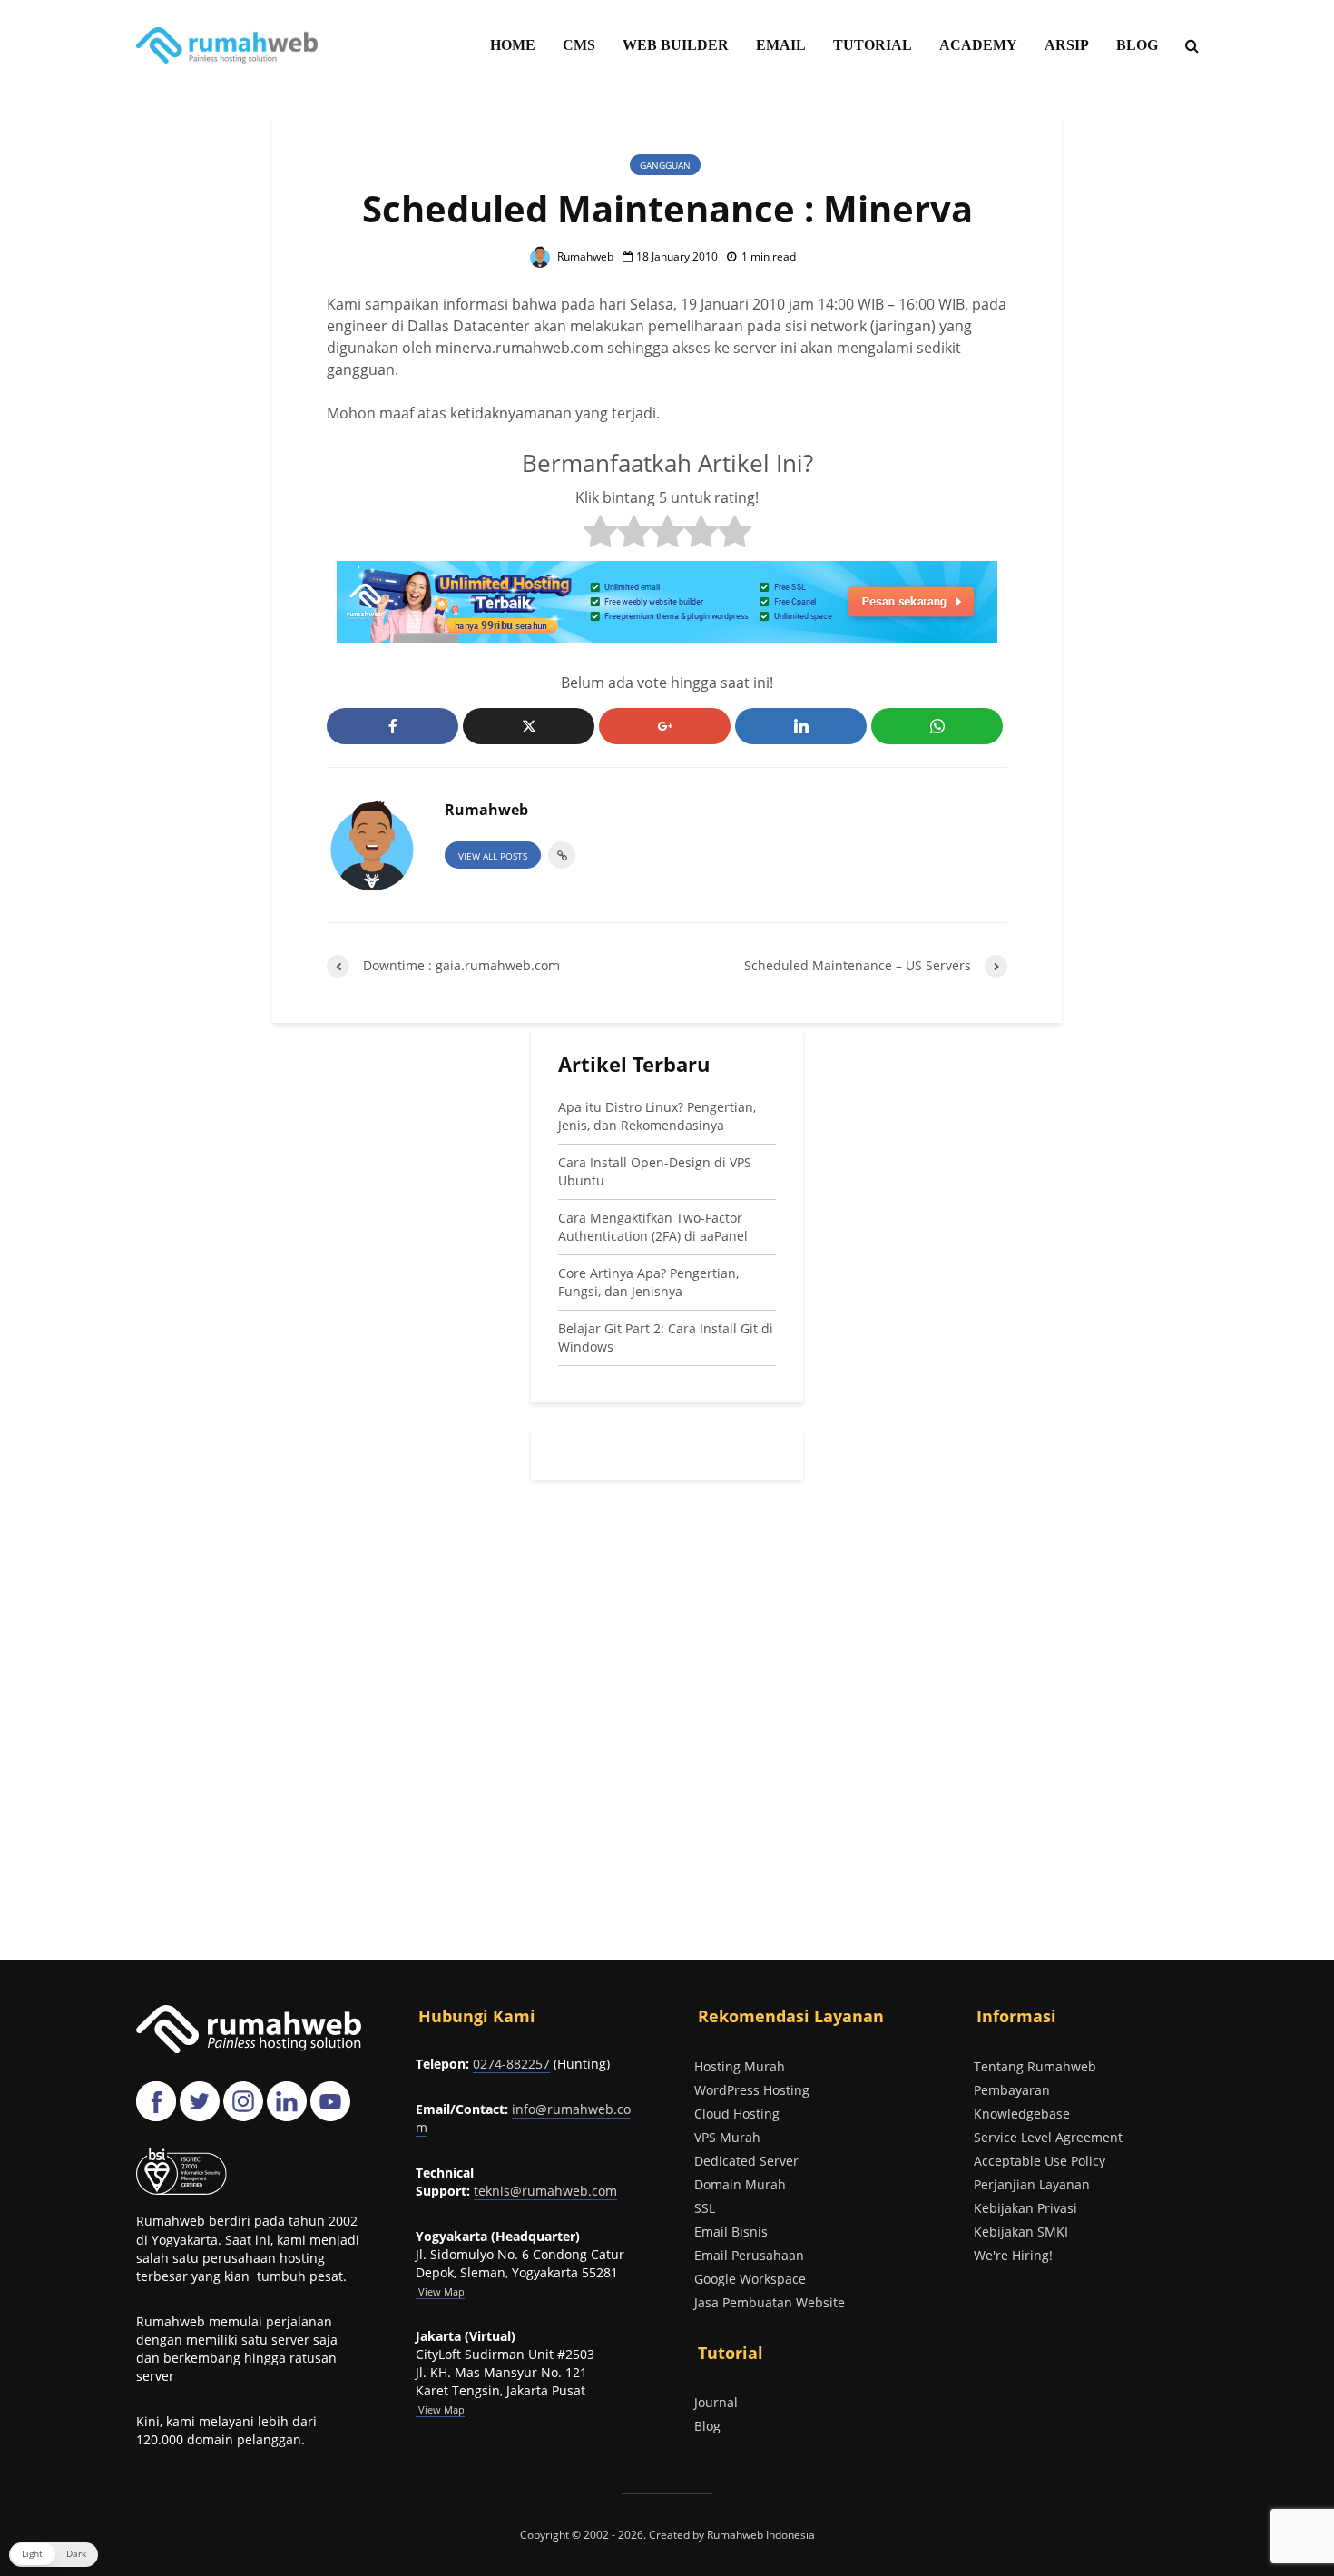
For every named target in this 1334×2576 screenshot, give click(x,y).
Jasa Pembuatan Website (770, 2302)
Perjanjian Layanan (1032, 2184)
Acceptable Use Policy (1040, 2161)
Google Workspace (750, 2279)
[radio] (600, 534)
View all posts (493, 856)
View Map (440, 2409)
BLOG (1137, 45)
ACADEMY (978, 45)
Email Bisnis (731, 2232)
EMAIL (781, 45)
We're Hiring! (1013, 2255)
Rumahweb (584, 256)
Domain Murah (740, 2184)
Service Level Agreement (1048, 2137)
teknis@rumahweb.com (545, 2191)
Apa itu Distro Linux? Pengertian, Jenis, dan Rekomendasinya (657, 1116)
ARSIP (1067, 45)
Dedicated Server (746, 2161)
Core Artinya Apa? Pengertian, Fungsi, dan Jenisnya (648, 1282)
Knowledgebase (1022, 2114)
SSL (705, 2208)
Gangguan (665, 165)
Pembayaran (1012, 2090)
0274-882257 (511, 2064)
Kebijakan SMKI (1021, 2232)
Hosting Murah (740, 2066)
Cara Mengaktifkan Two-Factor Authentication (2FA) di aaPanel (653, 1227)
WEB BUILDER (676, 45)
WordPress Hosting (752, 2090)
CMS (579, 45)
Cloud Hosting (737, 2114)
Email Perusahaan (749, 2255)
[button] (54, 2555)
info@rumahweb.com (523, 2118)
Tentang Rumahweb (1035, 2066)
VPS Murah (727, 2137)
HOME (513, 45)
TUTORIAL (873, 45)
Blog (707, 2426)
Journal (716, 2402)
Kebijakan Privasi (1025, 2208)
